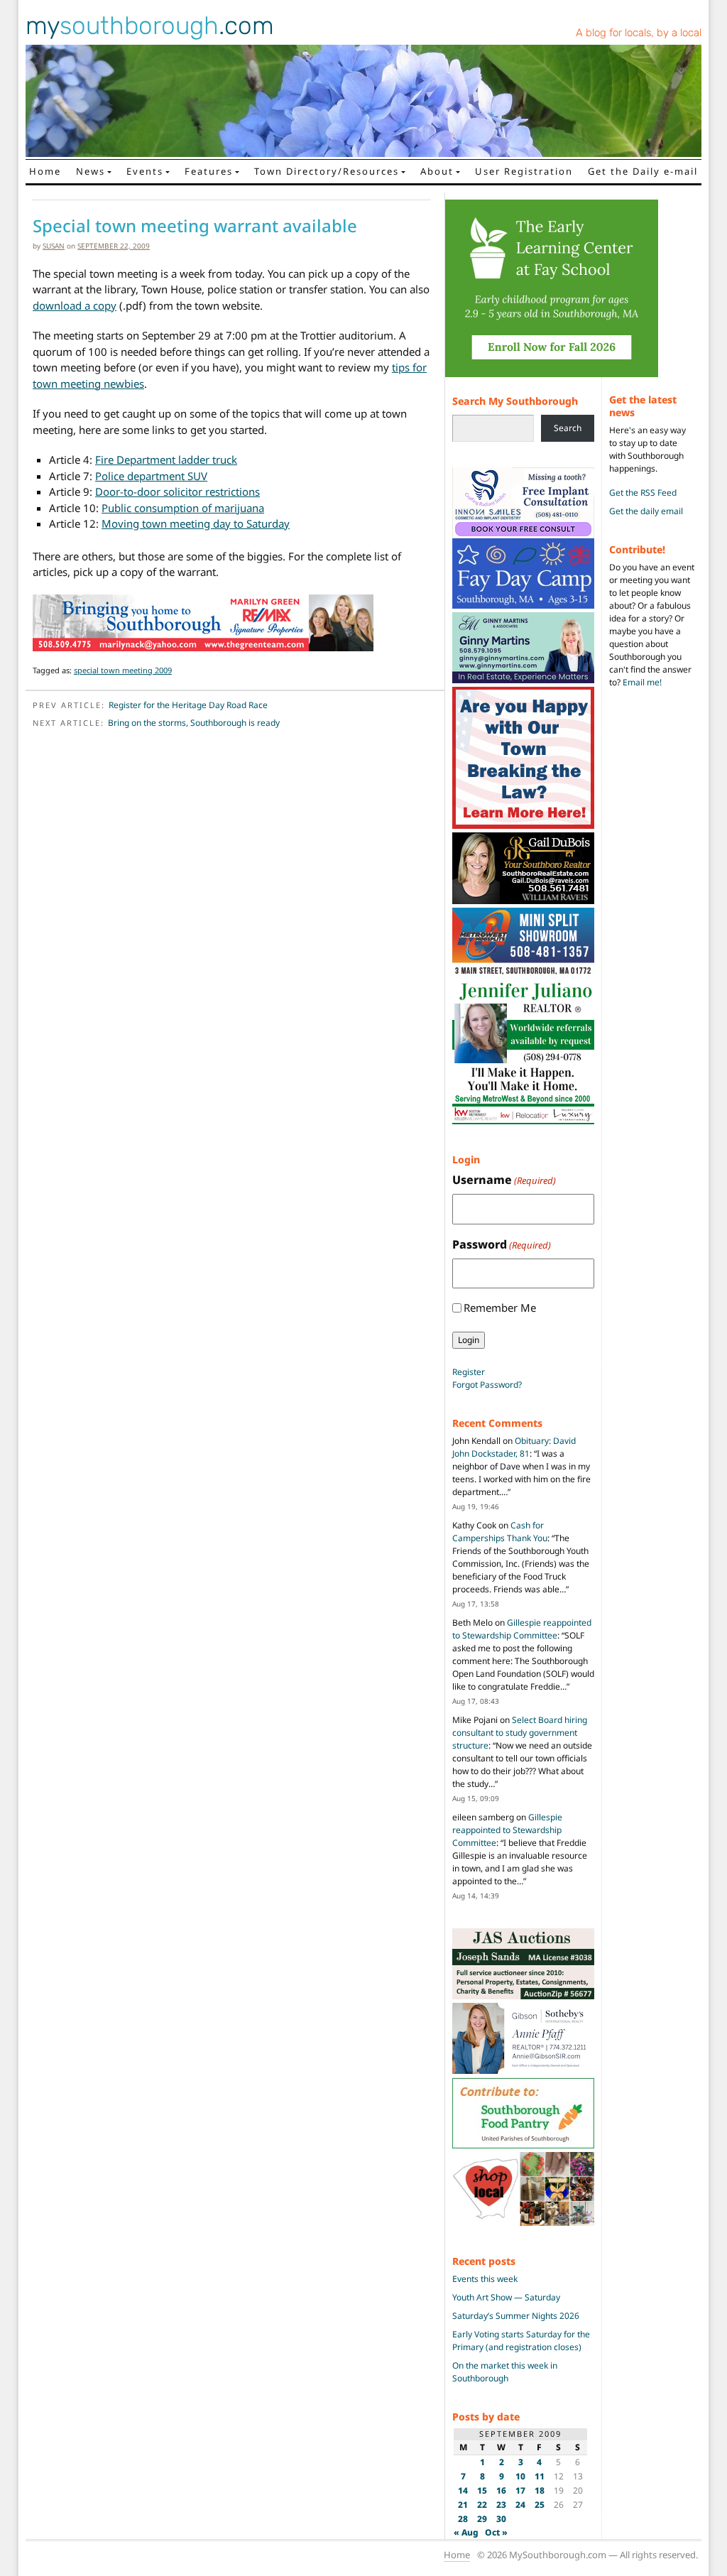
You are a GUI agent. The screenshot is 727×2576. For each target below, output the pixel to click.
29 (482, 2519)
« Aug (466, 2532)
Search (568, 428)
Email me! (642, 682)
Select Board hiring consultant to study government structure (520, 1733)
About (437, 171)
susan (54, 246)
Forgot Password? (487, 1385)
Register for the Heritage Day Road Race (188, 705)
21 (463, 2505)
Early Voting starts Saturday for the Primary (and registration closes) (521, 2341)
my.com (150, 26)
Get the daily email (646, 511)
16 (501, 2490)
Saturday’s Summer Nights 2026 (516, 2316)
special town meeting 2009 (123, 670)
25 (540, 2505)
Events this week (485, 2279)
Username (504, 1180)
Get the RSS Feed (643, 493)
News (91, 171)
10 (520, 2476)
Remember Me (500, 1308)
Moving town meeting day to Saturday (196, 523)
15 (482, 2490)
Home (45, 171)
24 (520, 2505)
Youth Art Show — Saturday (506, 2297)
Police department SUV (151, 476)
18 (540, 2490)
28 (463, 2519)
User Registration (524, 171)
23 (501, 2505)
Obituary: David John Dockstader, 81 (514, 1447)
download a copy (75, 305)
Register (469, 1372)
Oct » (496, 2532)
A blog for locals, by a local (639, 33)
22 (482, 2505)
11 (540, 2476)
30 (501, 2519)
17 (520, 2490)
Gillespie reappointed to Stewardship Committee (522, 1629)
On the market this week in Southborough (505, 2372)
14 (463, 2490)
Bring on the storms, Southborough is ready (194, 723)
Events (145, 171)
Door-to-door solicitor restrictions (177, 491)
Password (502, 1244)
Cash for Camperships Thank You (500, 1532)
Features (209, 171)
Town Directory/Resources (327, 171)
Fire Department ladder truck (166, 460)
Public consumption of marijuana (183, 508)
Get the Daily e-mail (643, 171)
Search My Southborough (515, 401)
